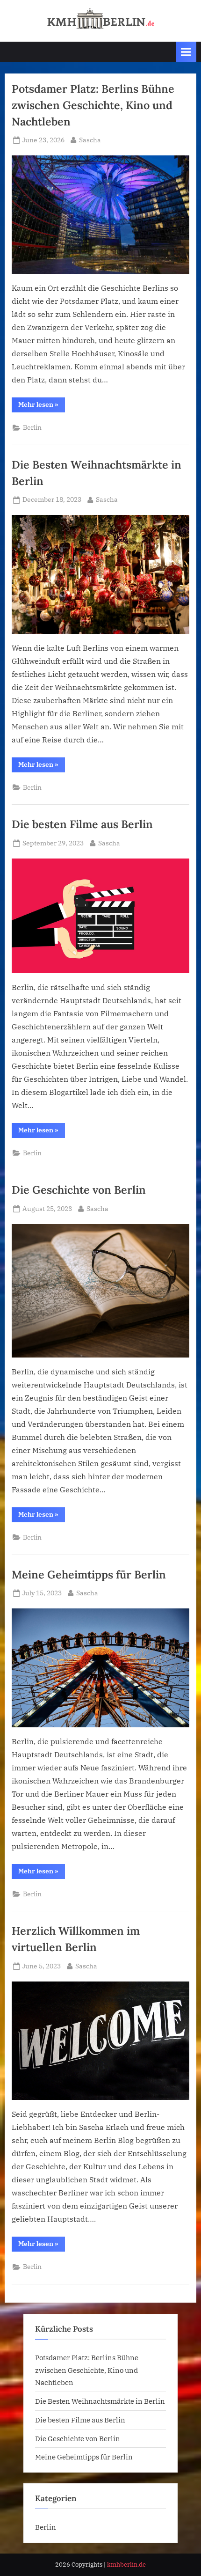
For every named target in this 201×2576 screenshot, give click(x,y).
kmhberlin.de (126, 2565)
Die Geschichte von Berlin (79, 1189)
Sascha (90, 140)
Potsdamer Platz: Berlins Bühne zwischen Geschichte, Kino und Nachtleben (93, 105)
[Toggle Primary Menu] (186, 52)
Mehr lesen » (42, 406)
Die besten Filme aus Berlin (82, 824)
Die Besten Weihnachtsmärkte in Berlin (100, 2401)
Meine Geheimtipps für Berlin (89, 1574)
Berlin (32, 427)
